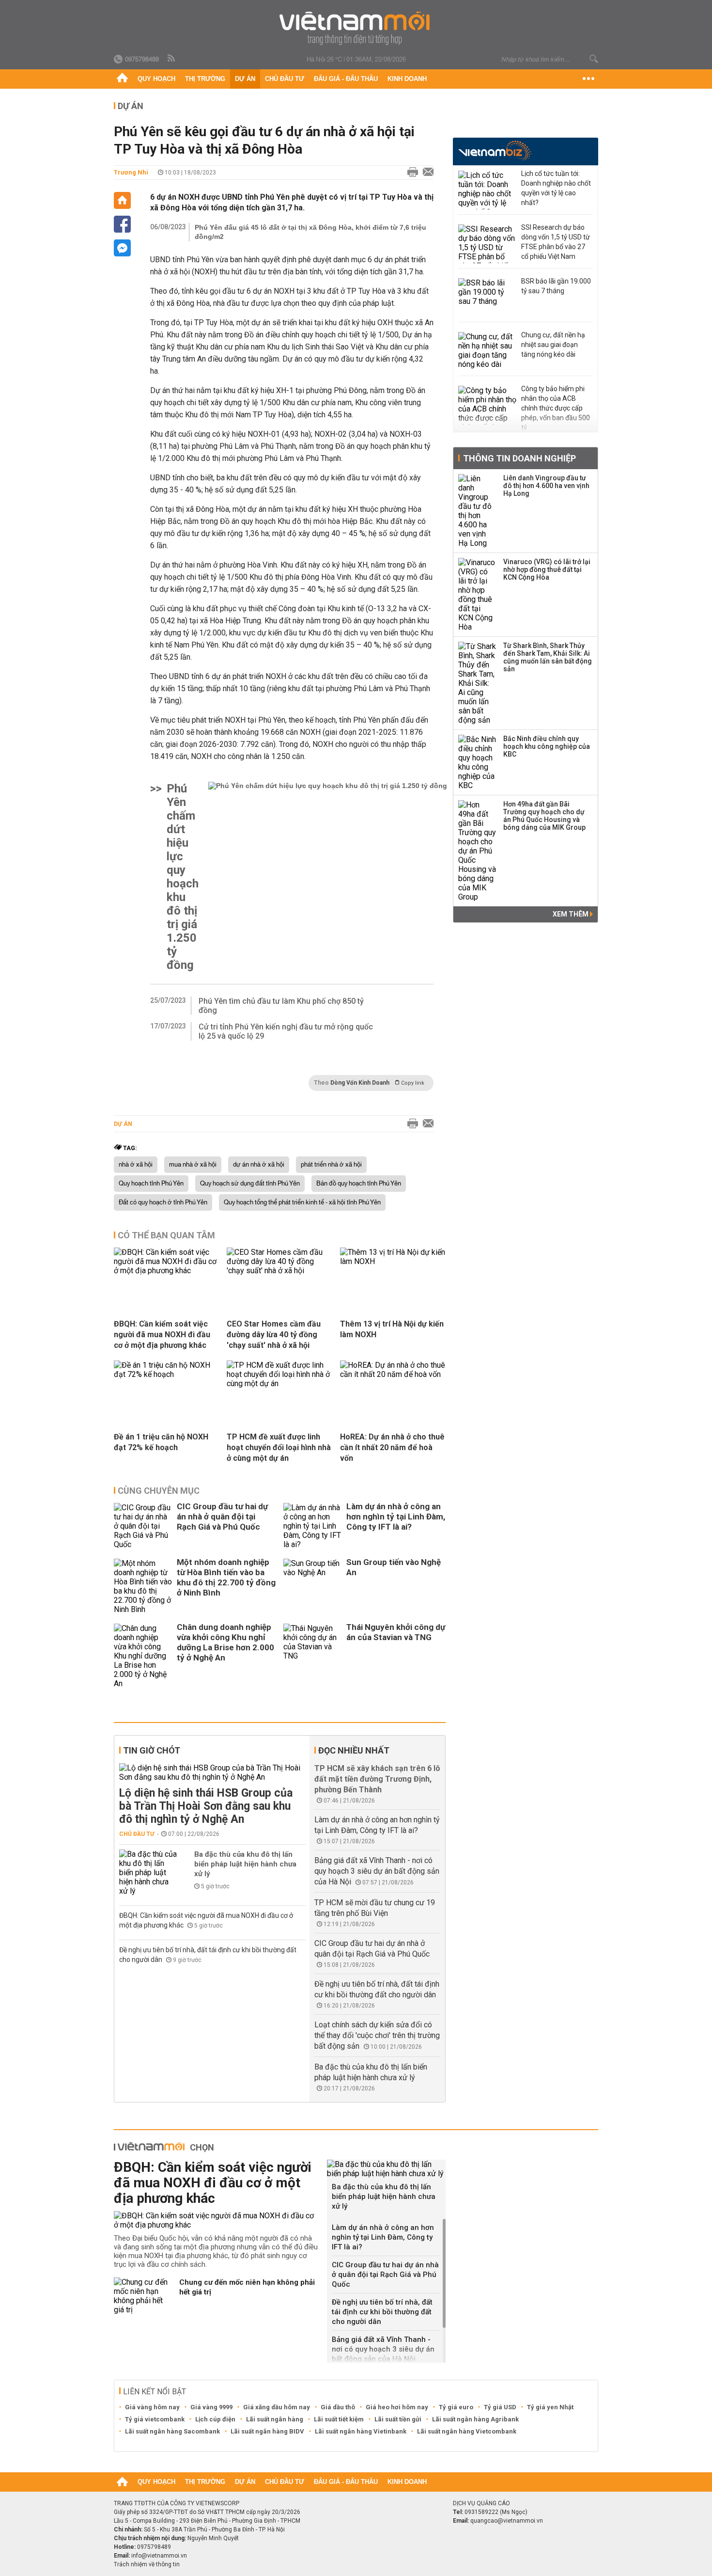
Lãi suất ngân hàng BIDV (267, 2431)
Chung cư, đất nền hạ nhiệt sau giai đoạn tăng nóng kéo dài (553, 345)
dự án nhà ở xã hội (259, 1165)
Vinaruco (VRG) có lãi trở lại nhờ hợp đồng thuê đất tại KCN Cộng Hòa (547, 569)
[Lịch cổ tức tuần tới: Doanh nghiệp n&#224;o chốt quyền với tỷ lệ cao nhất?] (487, 190)
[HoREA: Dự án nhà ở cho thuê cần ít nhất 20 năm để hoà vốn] (393, 1374)
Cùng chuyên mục (159, 1491)
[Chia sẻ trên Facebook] (122, 224)
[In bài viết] (410, 173)
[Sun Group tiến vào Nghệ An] (312, 1586)
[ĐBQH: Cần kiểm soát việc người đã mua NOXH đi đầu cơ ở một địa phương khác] (167, 1271)
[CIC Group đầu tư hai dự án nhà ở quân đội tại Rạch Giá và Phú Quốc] (143, 1526)
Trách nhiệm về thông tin (147, 2564)
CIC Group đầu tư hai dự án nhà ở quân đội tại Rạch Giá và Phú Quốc (222, 1517)
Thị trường (205, 79)
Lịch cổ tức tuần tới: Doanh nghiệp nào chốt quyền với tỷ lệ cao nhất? (556, 188)
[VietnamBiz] (495, 150)
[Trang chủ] (122, 79)
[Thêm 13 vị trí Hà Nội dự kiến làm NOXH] (393, 1261)
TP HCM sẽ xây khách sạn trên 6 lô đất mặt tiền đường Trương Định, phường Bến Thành (377, 1779)
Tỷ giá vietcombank (155, 2419)
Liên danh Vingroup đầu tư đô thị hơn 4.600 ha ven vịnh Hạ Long (546, 486)
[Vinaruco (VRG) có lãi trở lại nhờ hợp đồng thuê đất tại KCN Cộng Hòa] (478, 595)
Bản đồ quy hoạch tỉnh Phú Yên (359, 1184)
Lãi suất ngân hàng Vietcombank (467, 2431)
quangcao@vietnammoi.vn (507, 2521)
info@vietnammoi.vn (159, 2556)
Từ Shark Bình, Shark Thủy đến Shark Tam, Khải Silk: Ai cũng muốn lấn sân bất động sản (548, 657)
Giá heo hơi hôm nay (397, 2407)
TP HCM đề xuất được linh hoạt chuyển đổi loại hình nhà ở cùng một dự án (279, 1447)
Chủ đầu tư (285, 79)
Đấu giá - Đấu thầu (346, 79)
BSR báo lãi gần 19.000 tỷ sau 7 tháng (556, 286)
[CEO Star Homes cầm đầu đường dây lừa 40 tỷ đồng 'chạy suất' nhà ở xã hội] (279, 1271)
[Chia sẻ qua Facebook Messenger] (122, 248)
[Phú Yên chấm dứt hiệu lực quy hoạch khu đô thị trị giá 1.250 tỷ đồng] (328, 877)
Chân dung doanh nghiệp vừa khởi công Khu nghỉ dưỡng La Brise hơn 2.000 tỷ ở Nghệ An (225, 1642)
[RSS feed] (172, 59)
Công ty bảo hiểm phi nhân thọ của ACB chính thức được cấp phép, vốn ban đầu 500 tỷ (556, 408)
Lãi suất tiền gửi (398, 2419)
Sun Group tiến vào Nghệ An (394, 1567)
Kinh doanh (407, 79)
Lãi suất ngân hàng (275, 2419)
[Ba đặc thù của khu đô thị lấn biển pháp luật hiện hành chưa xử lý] (148, 1873)
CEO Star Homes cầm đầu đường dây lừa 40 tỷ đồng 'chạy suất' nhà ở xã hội (274, 1335)
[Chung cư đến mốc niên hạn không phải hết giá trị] (143, 2296)
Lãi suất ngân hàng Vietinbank (361, 2431)
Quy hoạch (156, 79)
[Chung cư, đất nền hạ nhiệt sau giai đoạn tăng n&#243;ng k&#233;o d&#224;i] (487, 351)
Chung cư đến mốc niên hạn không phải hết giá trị (247, 2287)
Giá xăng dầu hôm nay (277, 2407)
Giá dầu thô (338, 2407)
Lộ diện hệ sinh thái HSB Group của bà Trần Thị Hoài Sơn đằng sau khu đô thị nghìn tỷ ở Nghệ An (206, 1806)
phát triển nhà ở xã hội (331, 1165)
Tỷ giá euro (456, 2407)
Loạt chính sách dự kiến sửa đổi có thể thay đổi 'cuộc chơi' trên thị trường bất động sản (377, 2035)
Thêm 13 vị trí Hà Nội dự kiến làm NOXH (392, 1329)
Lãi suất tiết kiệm (339, 2419)
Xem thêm (571, 914)
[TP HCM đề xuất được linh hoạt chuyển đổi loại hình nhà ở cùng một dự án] (279, 1383)
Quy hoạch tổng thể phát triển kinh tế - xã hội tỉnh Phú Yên (302, 1202)
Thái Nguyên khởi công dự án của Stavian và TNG (396, 1632)
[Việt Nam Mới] (356, 28)
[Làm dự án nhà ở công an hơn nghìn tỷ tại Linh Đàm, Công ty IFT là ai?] (312, 1526)
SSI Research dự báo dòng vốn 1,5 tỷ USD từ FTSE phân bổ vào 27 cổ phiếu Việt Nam (556, 242)
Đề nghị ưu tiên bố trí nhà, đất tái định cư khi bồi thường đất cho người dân (382, 2312)
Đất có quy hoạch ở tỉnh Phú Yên (163, 1202)
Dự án (245, 79)
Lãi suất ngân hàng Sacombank (172, 2431)
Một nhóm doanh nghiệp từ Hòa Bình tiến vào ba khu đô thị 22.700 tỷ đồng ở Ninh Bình (226, 1577)
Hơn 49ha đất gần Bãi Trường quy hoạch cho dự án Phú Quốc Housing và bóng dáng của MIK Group (544, 816)
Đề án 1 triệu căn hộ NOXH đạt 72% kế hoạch (161, 1442)
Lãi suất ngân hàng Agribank (475, 2419)
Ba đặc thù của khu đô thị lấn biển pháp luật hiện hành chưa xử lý (245, 1864)
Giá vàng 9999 (211, 2407)
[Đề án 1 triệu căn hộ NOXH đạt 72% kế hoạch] (167, 1374)
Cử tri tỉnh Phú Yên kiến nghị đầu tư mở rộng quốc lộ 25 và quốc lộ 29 (286, 1031)
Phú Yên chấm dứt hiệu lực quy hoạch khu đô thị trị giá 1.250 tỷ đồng (183, 877)
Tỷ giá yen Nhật (550, 2407)
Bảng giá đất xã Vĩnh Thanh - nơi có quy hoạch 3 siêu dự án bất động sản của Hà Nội (377, 1871)
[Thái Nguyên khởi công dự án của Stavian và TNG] (312, 1656)
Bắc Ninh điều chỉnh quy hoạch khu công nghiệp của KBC (547, 746)
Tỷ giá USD (500, 2407)
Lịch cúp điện (215, 2419)
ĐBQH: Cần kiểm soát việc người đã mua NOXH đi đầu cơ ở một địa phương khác (162, 1335)
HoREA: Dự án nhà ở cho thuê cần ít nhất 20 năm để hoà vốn (392, 1447)
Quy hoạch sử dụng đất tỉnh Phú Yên (250, 1184)
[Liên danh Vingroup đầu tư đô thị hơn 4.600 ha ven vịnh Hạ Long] (478, 511)
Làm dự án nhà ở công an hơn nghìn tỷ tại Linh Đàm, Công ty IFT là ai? (396, 1517)
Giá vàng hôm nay (152, 2407)
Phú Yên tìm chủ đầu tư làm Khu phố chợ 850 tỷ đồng (281, 1006)
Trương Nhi (131, 172)
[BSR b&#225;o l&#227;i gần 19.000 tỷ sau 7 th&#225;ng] (487, 298)
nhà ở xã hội (136, 1165)
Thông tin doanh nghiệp (519, 458)
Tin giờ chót (152, 1750)
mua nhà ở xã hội (193, 1165)
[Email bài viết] (426, 173)
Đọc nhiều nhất (354, 1750)
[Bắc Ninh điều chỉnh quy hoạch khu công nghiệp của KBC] (478, 762)
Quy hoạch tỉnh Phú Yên (151, 1184)
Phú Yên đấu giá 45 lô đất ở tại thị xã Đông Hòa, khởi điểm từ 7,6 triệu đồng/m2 (310, 232)
